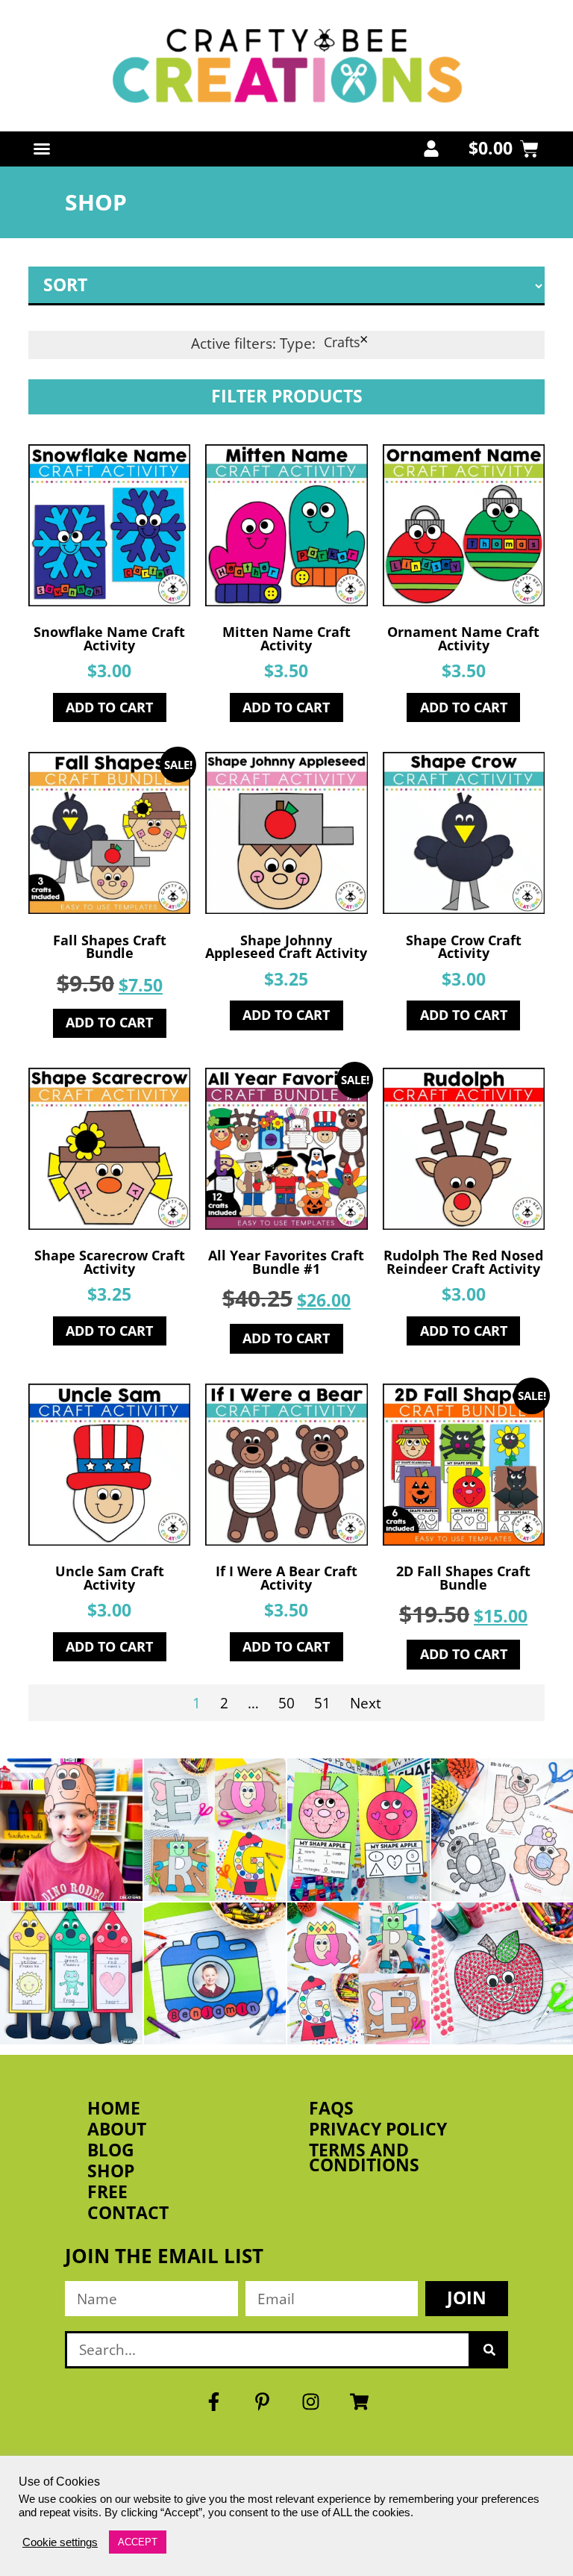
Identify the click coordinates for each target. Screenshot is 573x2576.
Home (114, 2109)
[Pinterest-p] (263, 2402)
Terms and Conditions (364, 2158)
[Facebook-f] (214, 2402)
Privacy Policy (378, 2129)
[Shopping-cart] (360, 2402)
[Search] (489, 2350)
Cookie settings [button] (60, 2542)
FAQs (331, 2109)
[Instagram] (311, 2402)
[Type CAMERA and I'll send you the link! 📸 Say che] (215, 1974)
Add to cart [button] (109, 707)
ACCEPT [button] (138, 2542)
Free (107, 2192)
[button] (42, 149)
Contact (128, 2213)
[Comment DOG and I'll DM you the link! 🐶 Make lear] (71, 1830)
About (117, 2129)
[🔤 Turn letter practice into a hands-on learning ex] (215, 1830)
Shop (111, 2171)
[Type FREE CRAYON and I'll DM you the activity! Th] (71, 1974)
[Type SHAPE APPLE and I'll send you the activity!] (358, 1830)
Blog (111, 2150)
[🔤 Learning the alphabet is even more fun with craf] (358, 1974)
